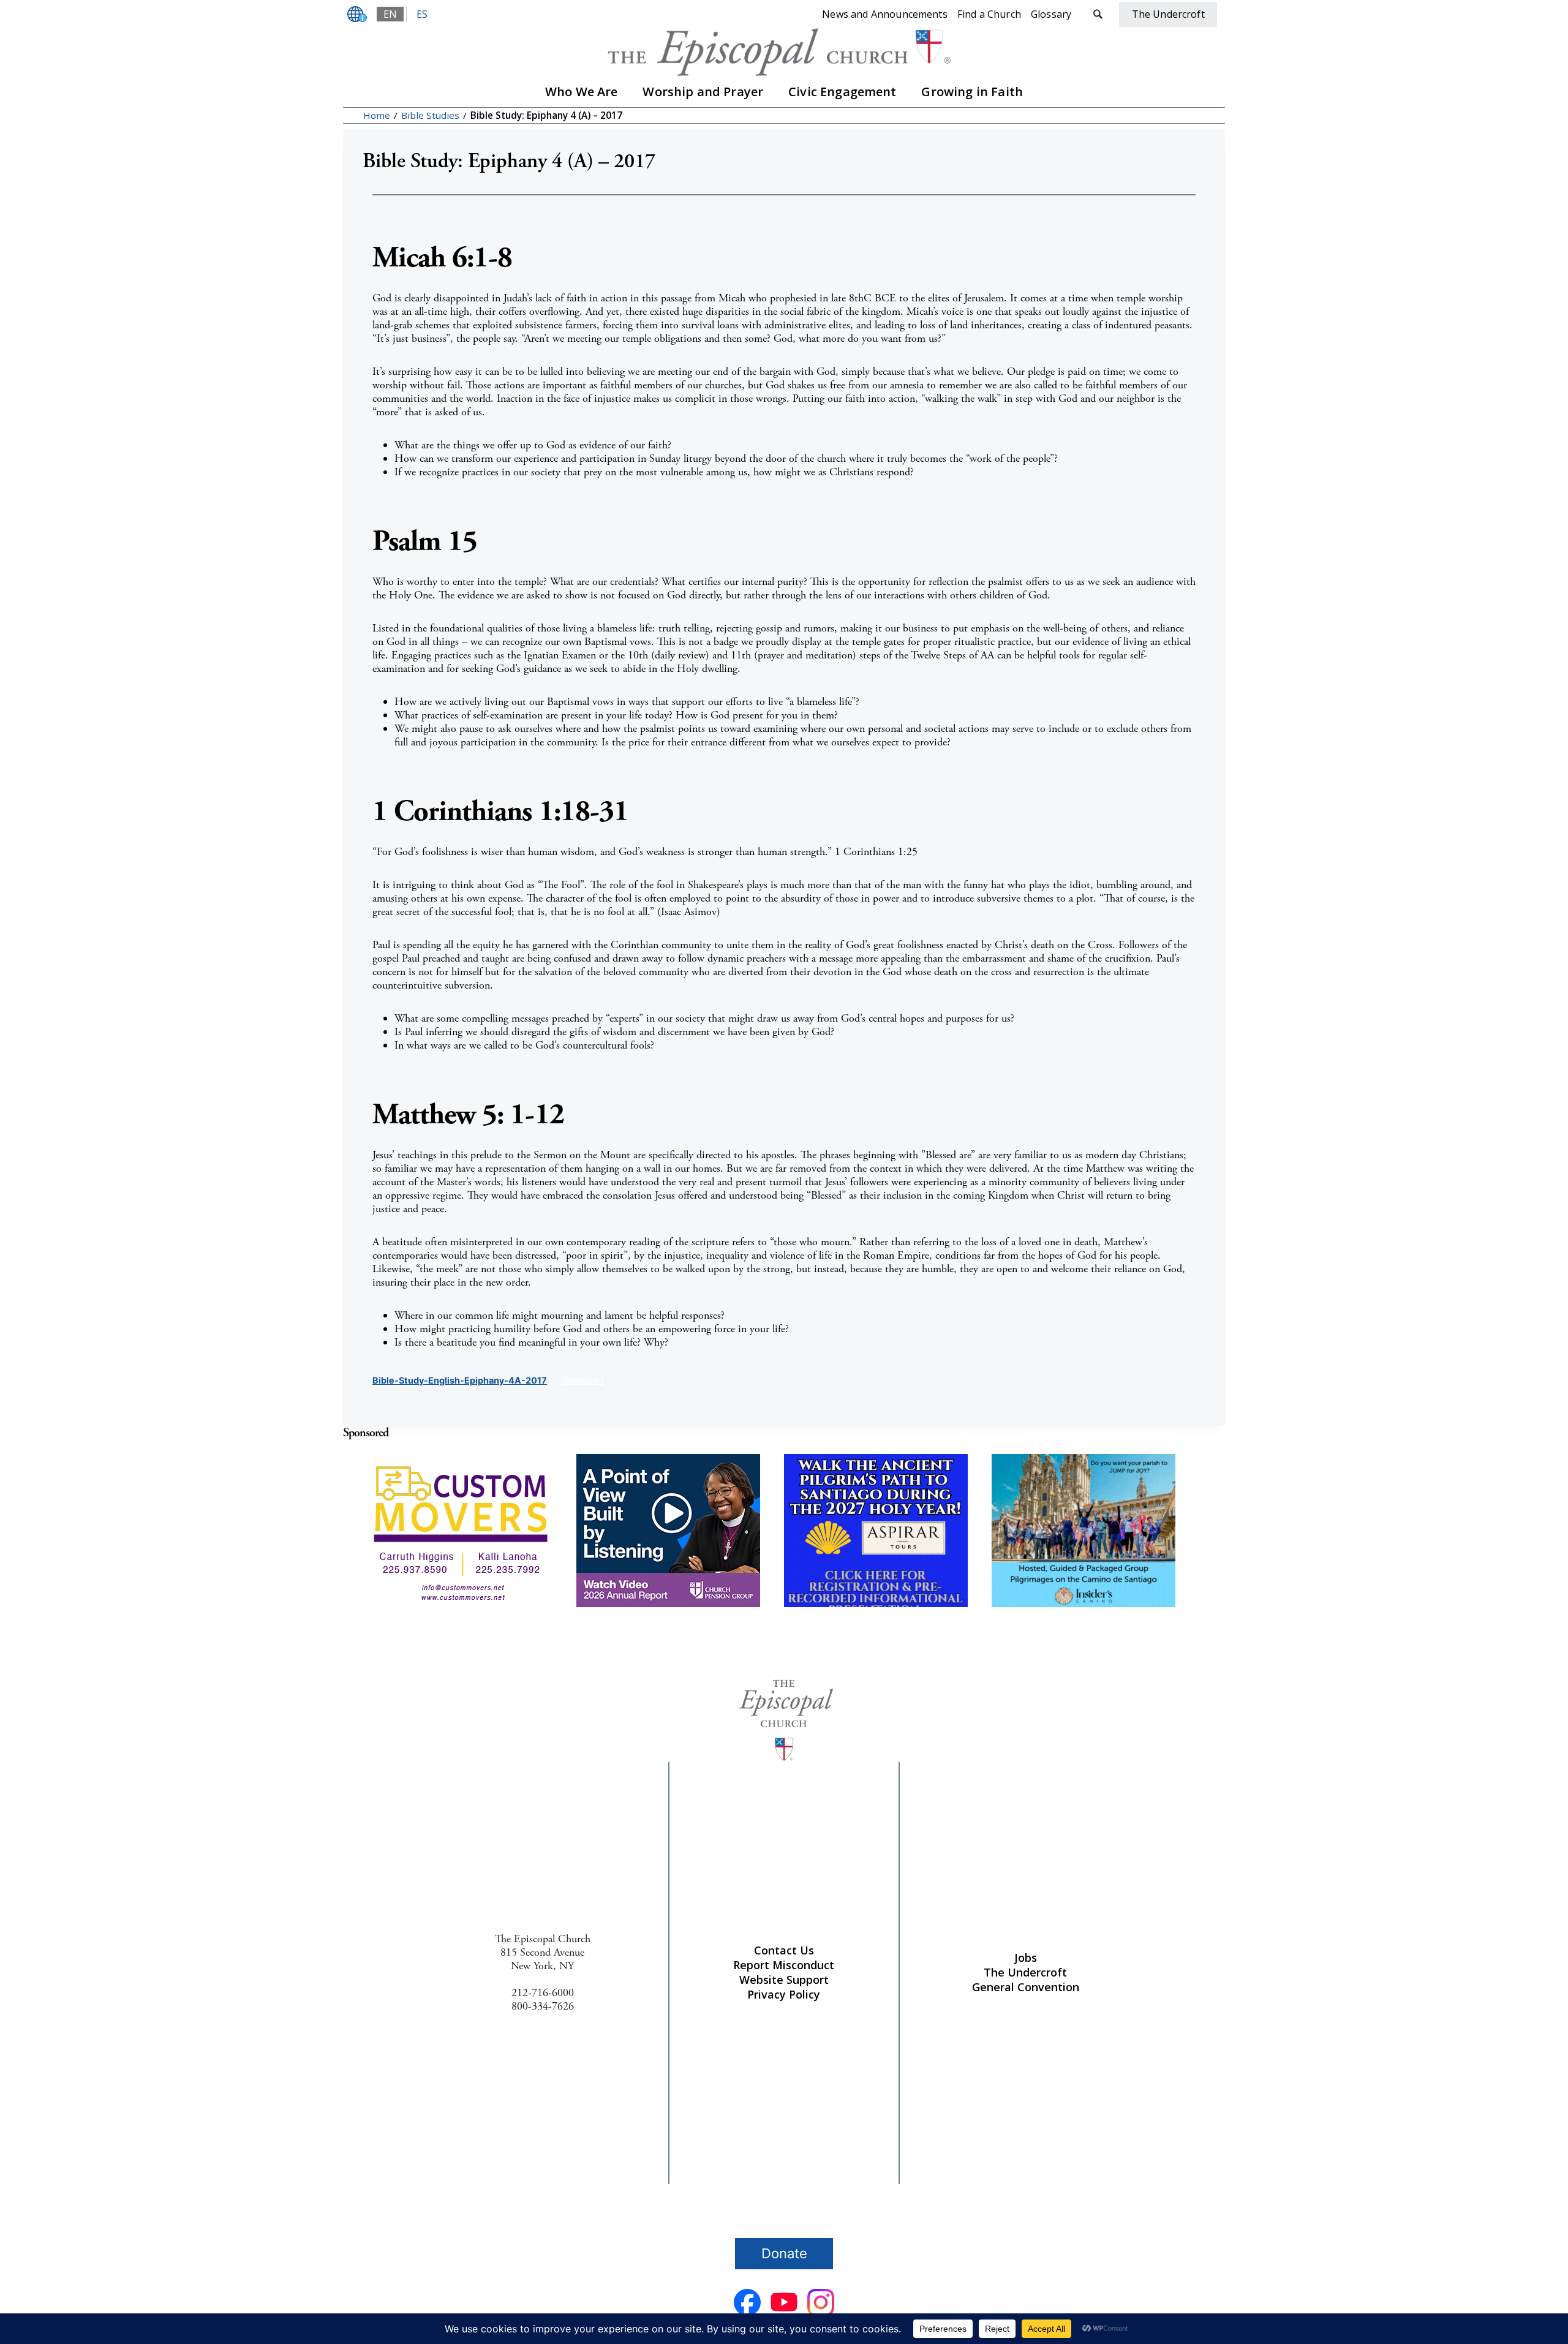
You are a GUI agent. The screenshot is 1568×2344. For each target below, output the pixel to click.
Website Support (784, 1980)
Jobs (1026, 1958)
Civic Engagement (842, 92)
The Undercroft (1025, 1972)
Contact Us (784, 1950)
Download (583, 1380)
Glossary (1051, 14)
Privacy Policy (784, 1994)
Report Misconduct (784, 1965)
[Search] (1098, 14)
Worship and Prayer (703, 92)
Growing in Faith (972, 92)
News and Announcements (885, 14)
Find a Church (989, 14)
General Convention (1026, 1987)
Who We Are (582, 92)
